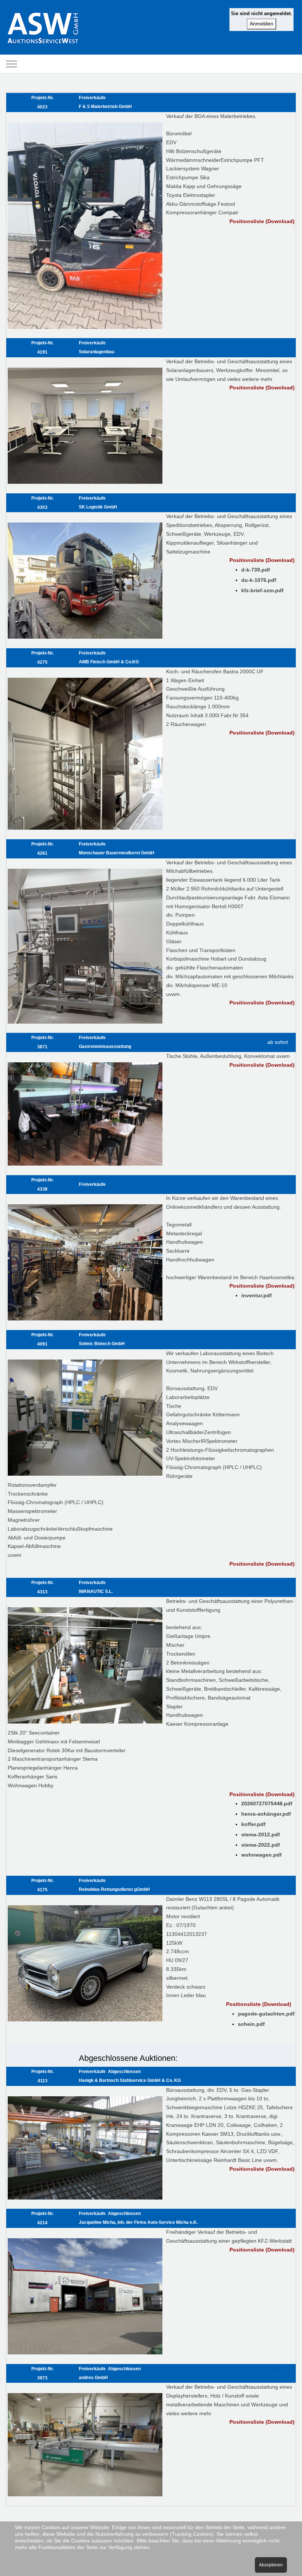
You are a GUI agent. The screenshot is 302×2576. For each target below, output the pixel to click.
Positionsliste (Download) (262, 221)
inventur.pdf (257, 1295)
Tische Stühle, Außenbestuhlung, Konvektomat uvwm (228, 1056)
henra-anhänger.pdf (266, 1814)
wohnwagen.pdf (261, 1855)
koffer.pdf (253, 1824)
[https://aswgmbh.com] (43, 27)
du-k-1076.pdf (259, 580)
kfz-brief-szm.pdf (262, 590)
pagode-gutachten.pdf (266, 2014)
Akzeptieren (271, 2565)
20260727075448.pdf (267, 1803)
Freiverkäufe (92, 1184)
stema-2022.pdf (261, 1845)
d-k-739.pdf (256, 570)
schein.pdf (251, 2024)
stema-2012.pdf (261, 1834)
